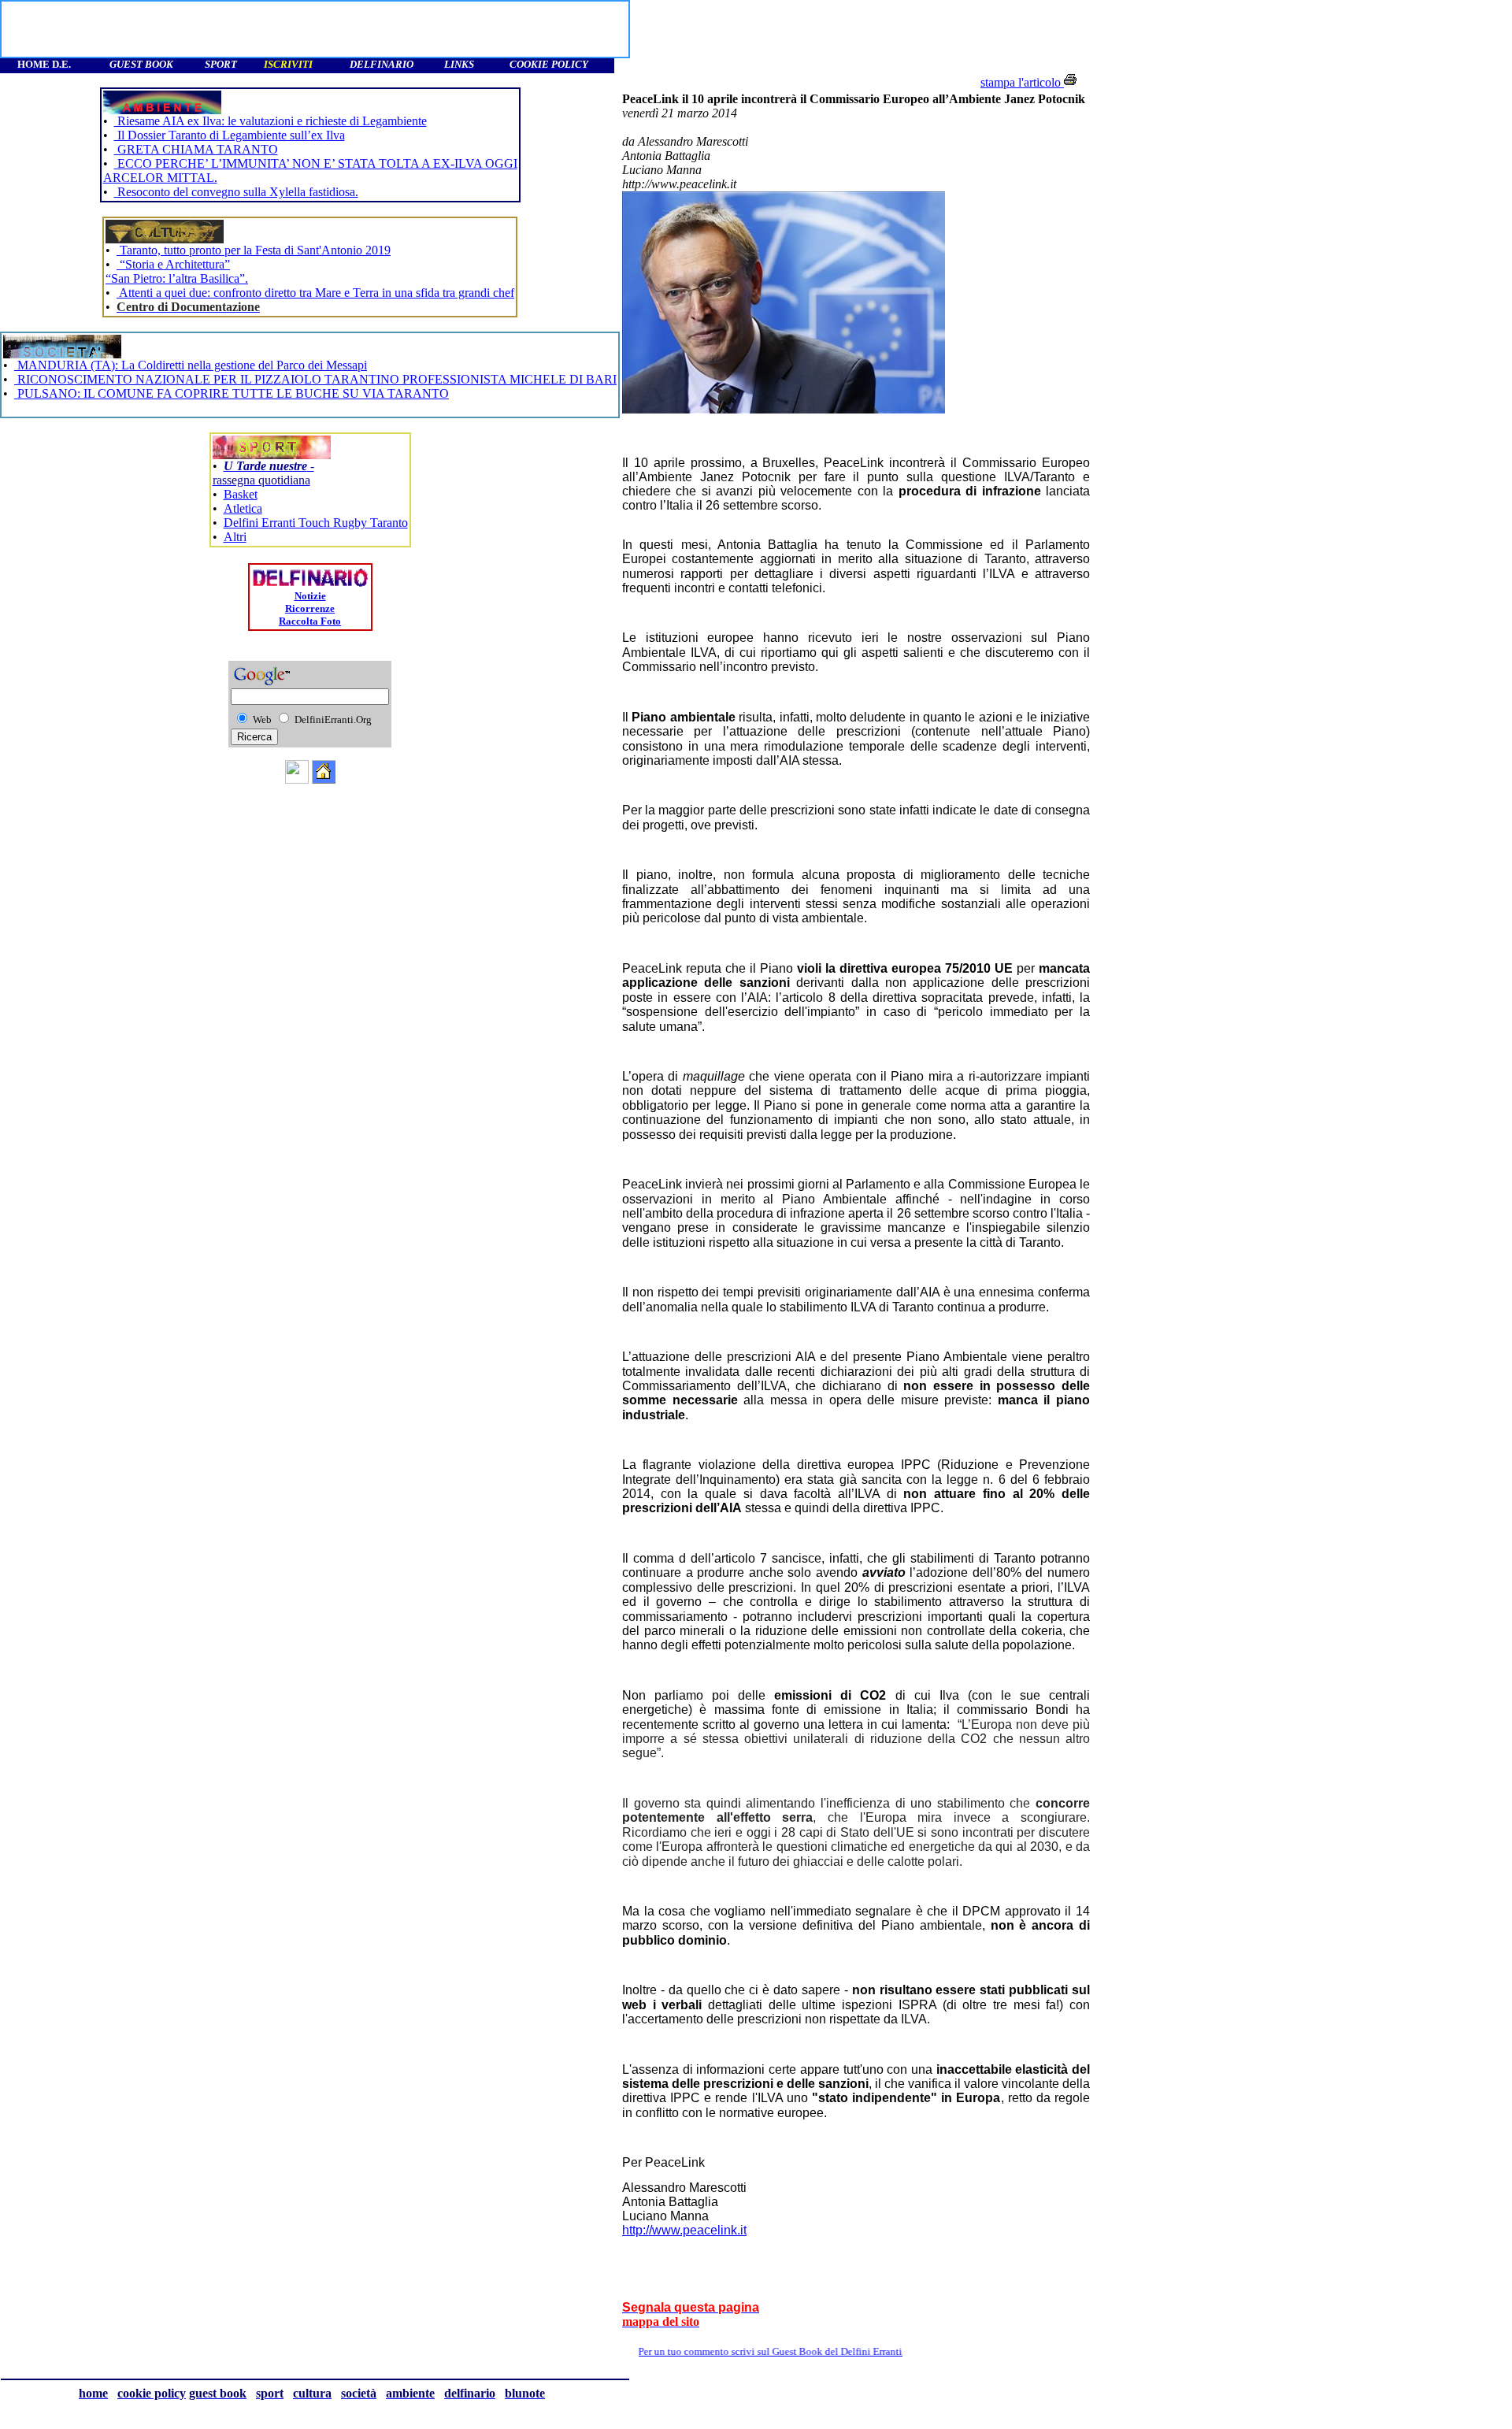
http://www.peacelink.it (684, 2230)
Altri (235, 537)
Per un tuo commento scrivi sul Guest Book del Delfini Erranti (813, 2351)
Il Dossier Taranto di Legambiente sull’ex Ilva (230, 135)
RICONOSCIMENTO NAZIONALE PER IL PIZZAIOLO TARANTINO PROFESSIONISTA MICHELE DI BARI (315, 379)
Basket (241, 494)
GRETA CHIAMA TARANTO (196, 149)
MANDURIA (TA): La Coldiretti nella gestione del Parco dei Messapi (191, 365)
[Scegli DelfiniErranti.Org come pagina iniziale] (324, 779)
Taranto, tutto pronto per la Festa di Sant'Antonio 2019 (254, 250)
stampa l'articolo (1022, 82)
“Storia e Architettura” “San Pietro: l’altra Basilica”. (177, 271)
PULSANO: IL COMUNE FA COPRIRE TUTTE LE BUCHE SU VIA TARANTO (232, 393)
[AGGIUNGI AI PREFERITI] (297, 779)
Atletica (243, 508)
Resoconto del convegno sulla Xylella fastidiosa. (236, 192)
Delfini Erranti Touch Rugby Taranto (316, 523)
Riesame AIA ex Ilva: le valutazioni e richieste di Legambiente (271, 121)
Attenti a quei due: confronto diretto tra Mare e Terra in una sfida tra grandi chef (315, 293)
